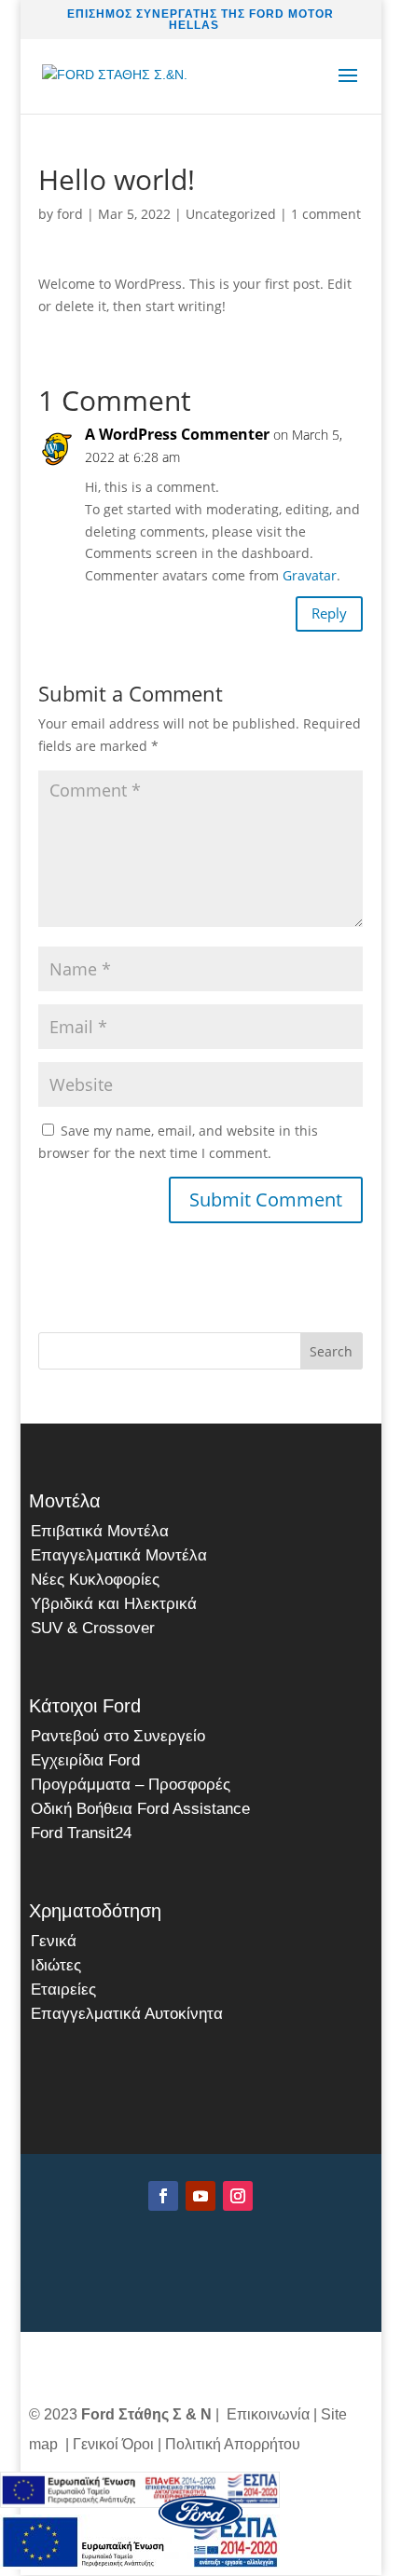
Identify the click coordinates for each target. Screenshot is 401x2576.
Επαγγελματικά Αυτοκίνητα (127, 2014)
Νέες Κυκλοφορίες (95, 1580)
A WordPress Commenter (177, 434)
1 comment (326, 214)
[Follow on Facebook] (163, 2196)
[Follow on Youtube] (200, 2196)
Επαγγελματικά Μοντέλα (119, 1555)
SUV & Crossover (93, 1628)
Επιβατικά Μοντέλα (100, 1531)
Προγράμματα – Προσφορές (131, 1785)
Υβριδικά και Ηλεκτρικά (114, 1604)
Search (331, 1351)
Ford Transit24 (81, 1833)
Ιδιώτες (56, 1965)
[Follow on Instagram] (238, 2196)
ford (70, 214)
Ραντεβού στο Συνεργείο (118, 1736)
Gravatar (310, 575)
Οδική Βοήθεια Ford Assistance (140, 1809)
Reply (329, 613)
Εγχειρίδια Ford (85, 1760)
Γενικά (54, 1941)
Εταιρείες (63, 1990)
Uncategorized (231, 214)
